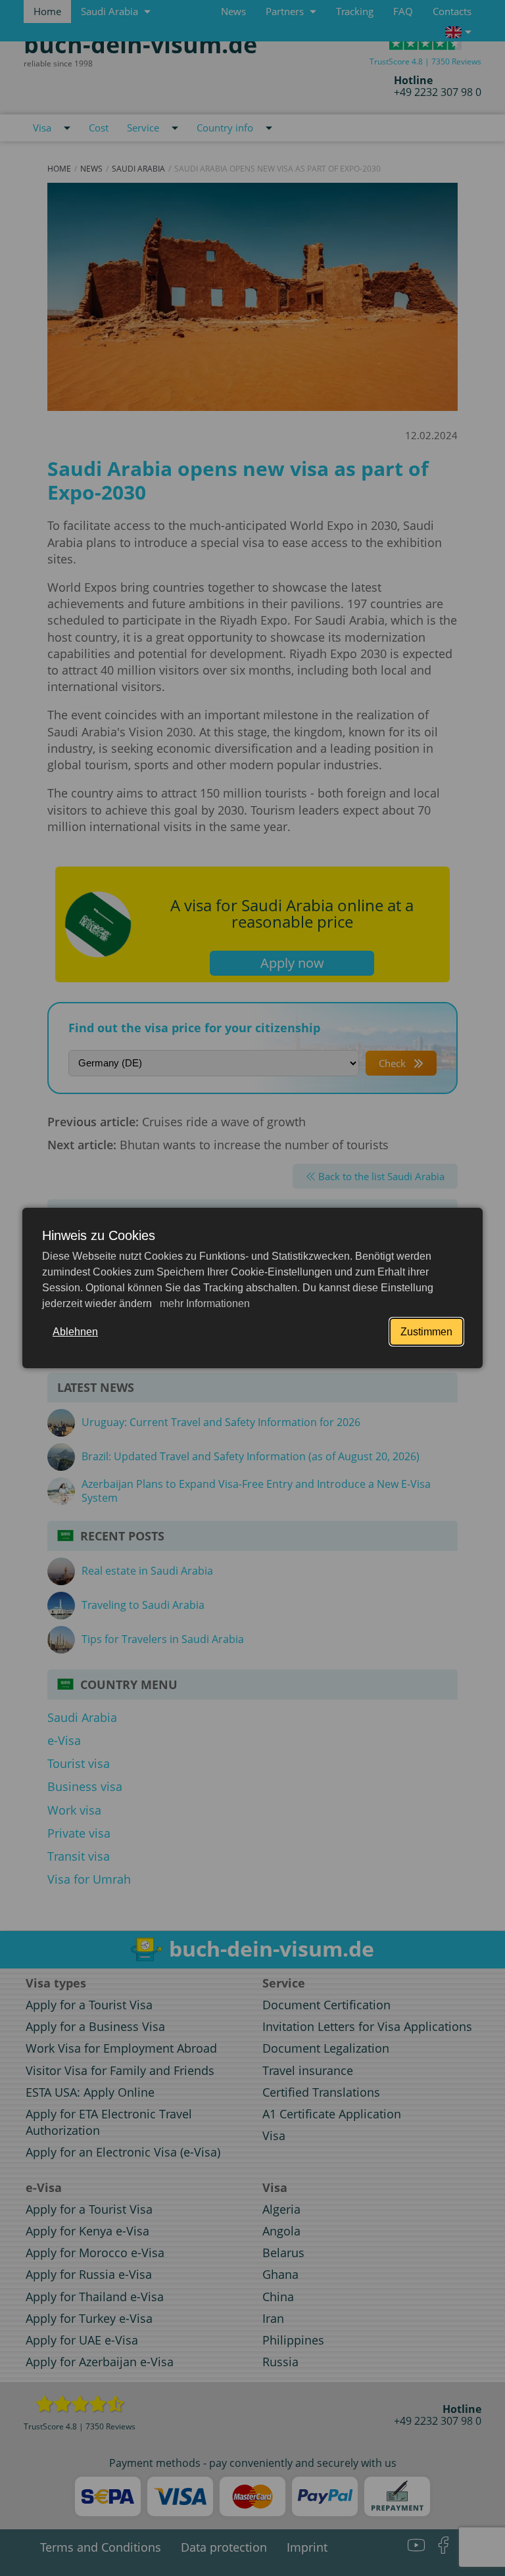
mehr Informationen (204, 1303)
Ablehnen (75, 1332)
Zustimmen (426, 1332)
